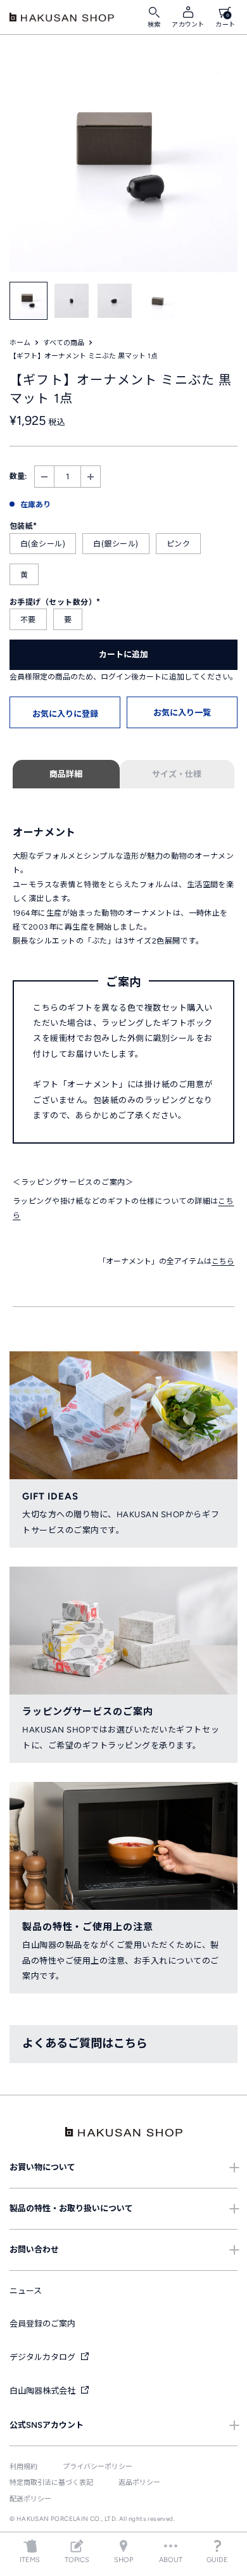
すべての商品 (64, 343)
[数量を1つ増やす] (91, 477)
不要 (28, 619)
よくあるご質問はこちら (85, 2043)
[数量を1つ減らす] (44, 477)
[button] (65, 712)
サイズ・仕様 (177, 774)
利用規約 (23, 2467)
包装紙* (23, 525)
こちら (223, 1261)
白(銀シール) (116, 543)
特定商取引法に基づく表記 (51, 2483)
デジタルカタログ (43, 2357)
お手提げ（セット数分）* (55, 601)
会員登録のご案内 (42, 2324)
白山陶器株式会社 (43, 2391)
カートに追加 (123, 654)
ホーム (20, 343)
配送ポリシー (30, 2499)
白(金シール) (43, 543)
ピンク (178, 543)
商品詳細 (66, 774)
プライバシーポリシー (98, 2467)
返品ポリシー (139, 2483)
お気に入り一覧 (182, 713)
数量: (18, 476)
